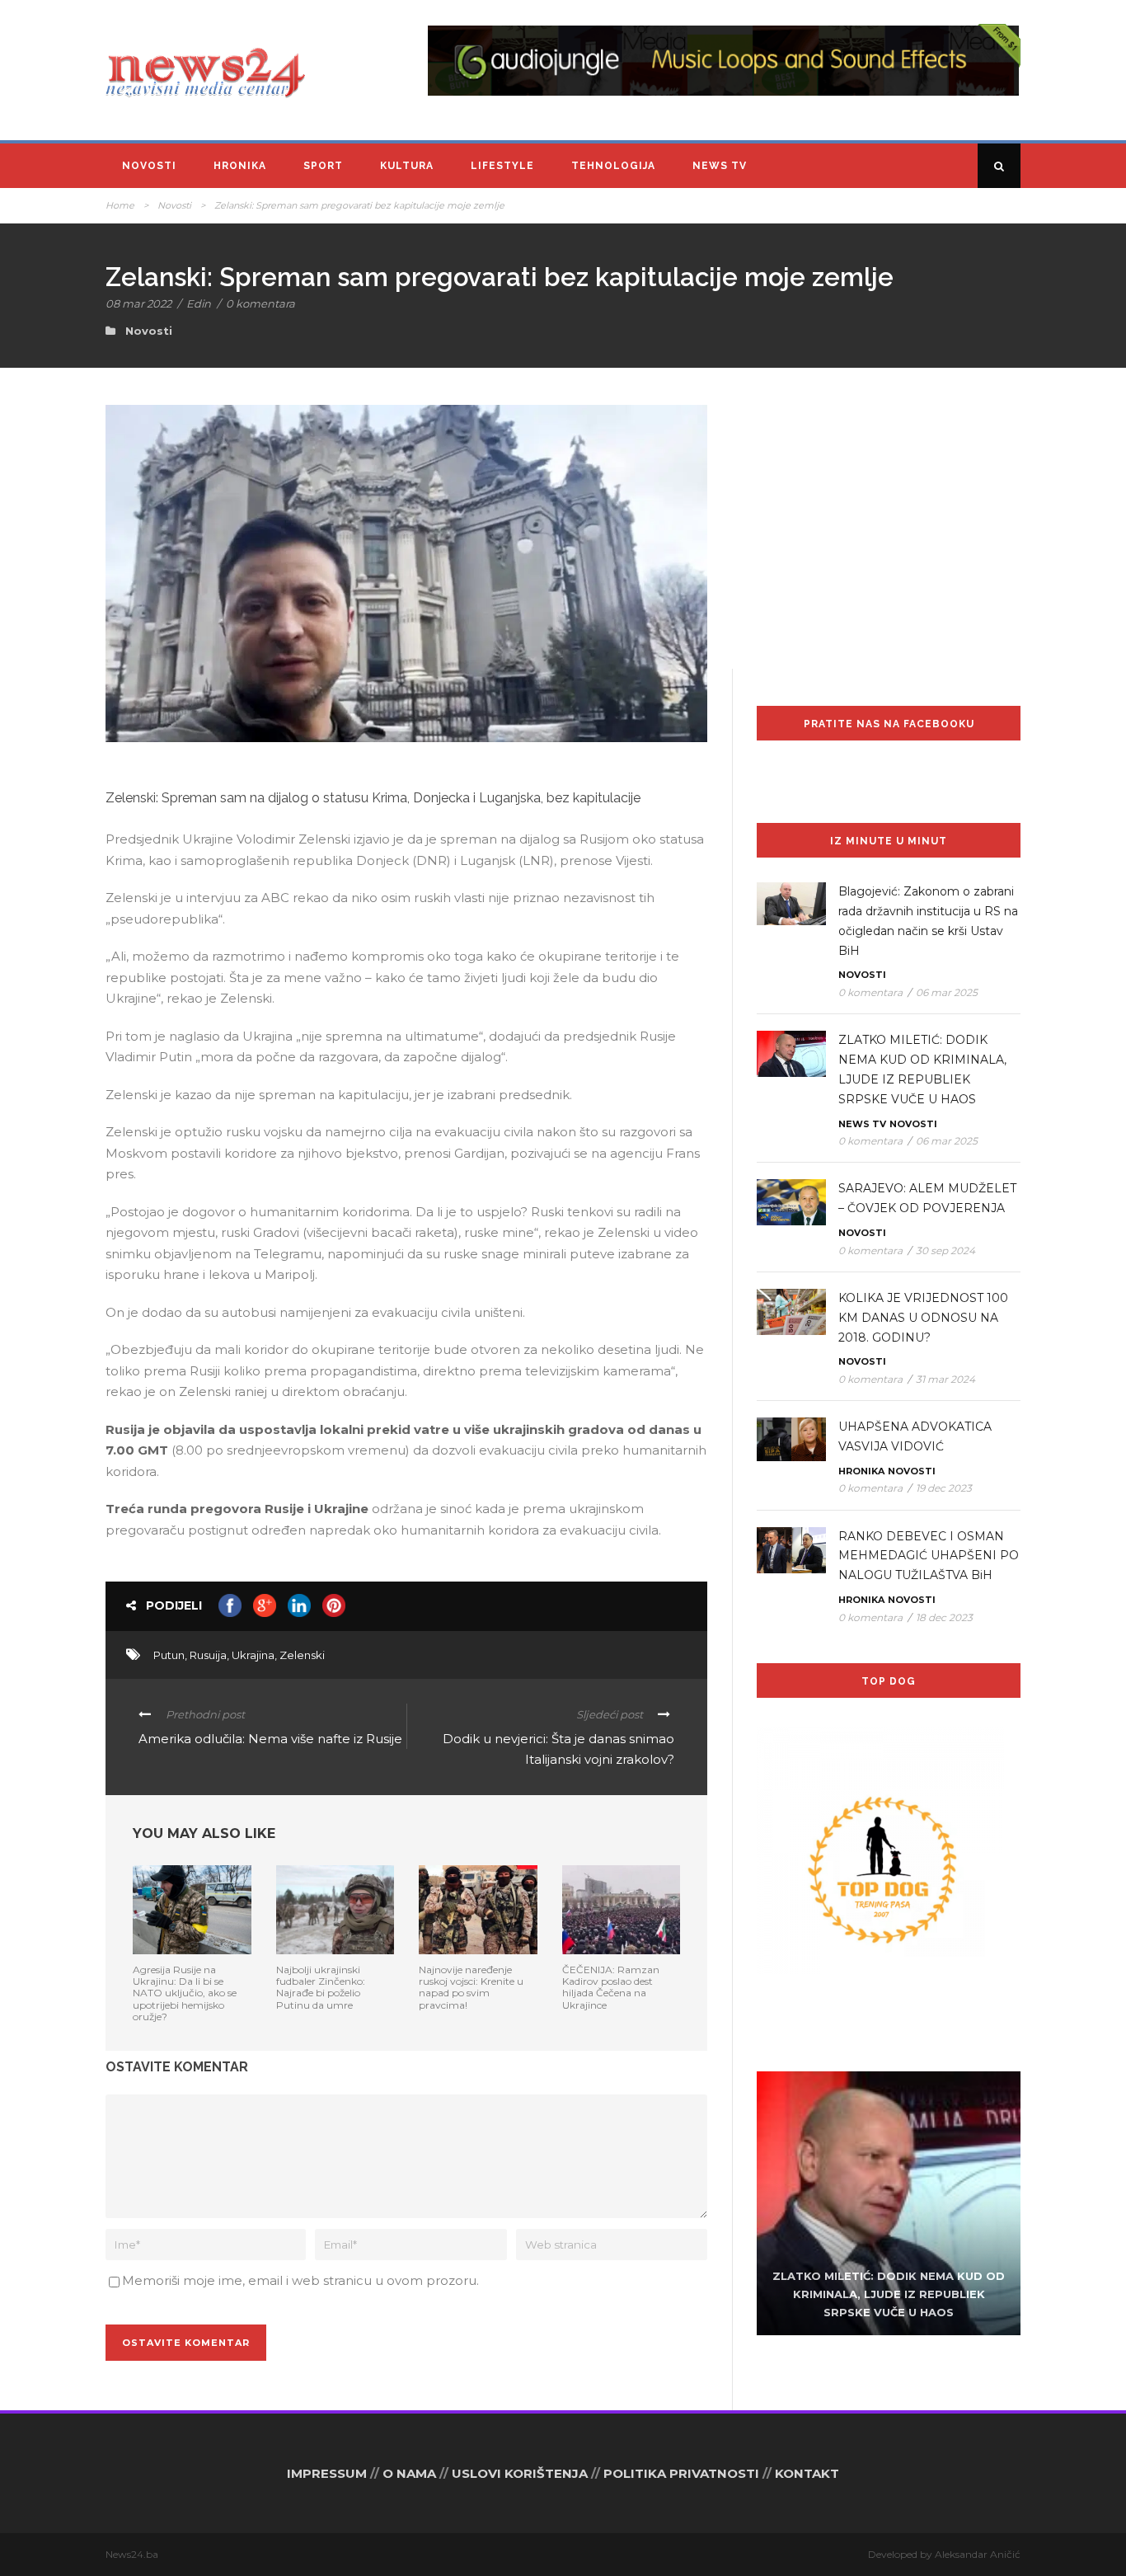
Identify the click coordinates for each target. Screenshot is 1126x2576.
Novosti (149, 166)
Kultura (407, 166)
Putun (169, 1655)
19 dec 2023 (944, 1488)
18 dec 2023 (944, 1617)
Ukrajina (253, 1655)
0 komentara (260, 303)
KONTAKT (807, 2473)
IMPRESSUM (327, 2473)
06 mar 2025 (947, 992)
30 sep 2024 (945, 1250)
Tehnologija (613, 166)
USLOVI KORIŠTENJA (520, 2473)
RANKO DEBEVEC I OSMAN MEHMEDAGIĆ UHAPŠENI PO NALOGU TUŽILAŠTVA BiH (929, 1556)
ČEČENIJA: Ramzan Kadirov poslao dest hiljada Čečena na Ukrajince (611, 1987)
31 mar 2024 (945, 1379)
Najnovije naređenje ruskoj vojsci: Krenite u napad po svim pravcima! (471, 1987)
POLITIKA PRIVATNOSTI (681, 2473)
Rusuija (208, 1655)
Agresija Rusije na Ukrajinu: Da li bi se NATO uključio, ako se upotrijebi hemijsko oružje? (185, 1993)
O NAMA (409, 2473)
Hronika (240, 166)
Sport (323, 166)
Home (120, 205)
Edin (199, 303)
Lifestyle (502, 166)
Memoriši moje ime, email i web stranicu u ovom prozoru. (300, 2280)
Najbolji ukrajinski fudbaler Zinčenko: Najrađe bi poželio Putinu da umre (321, 1987)
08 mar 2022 (138, 303)
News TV (720, 166)
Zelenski (302, 1655)
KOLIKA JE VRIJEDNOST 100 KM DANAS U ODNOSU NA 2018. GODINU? (923, 1318)
